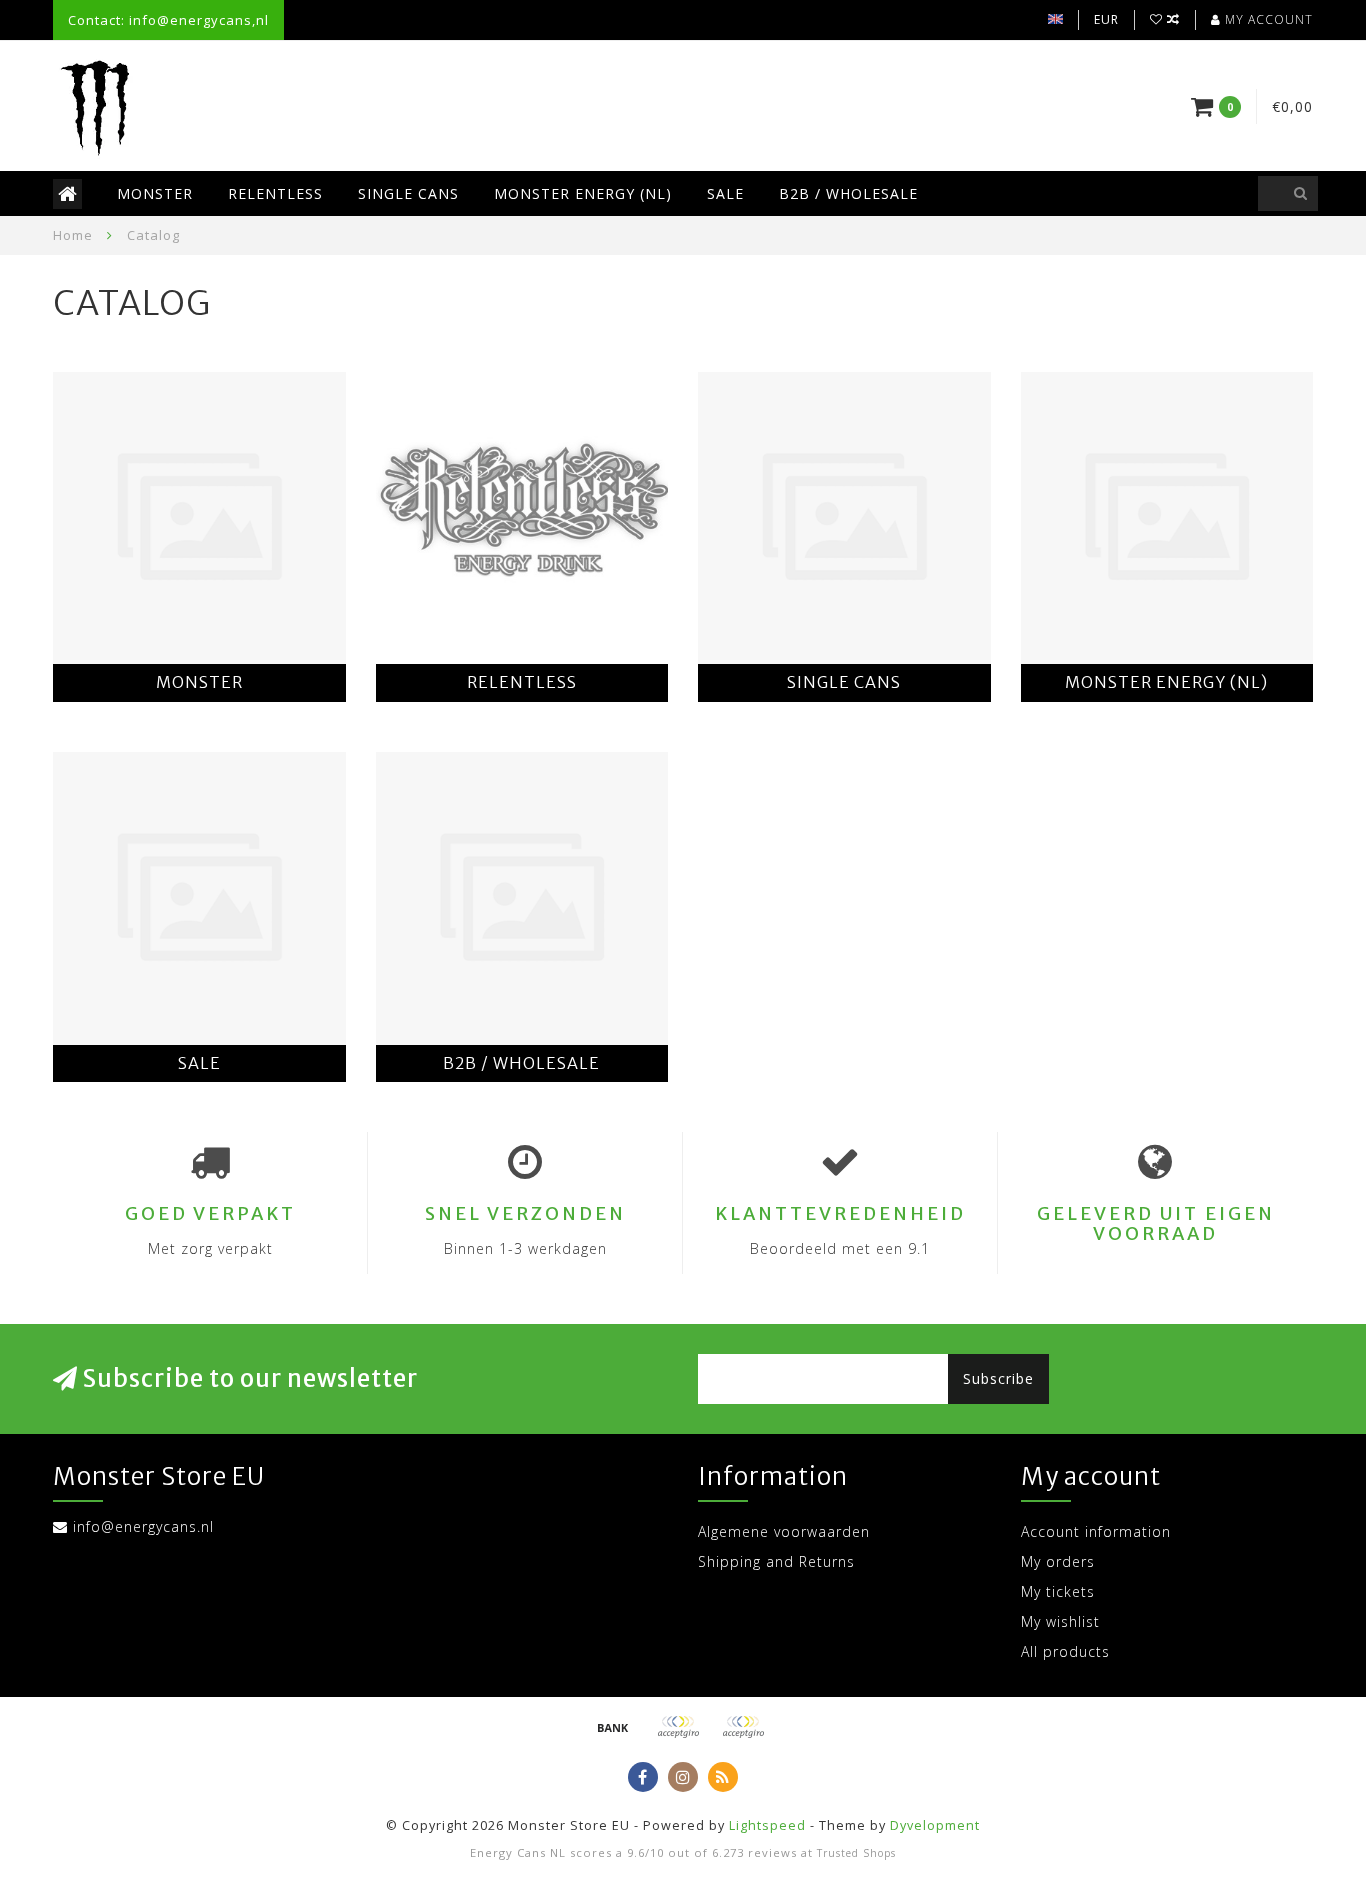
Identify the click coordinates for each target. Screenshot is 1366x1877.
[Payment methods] (613, 1727)
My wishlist (1060, 1621)
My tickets (1058, 1591)
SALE (725, 193)
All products (1065, 1651)
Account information (1096, 1531)
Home (73, 235)
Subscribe (998, 1378)
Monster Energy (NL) (583, 193)
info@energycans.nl (143, 1526)
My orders (1058, 1561)
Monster (155, 193)
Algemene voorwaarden (784, 1531)
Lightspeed (767, 1825)
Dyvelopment (935, 1825)
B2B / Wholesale (848, 193)
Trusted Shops (856, 1853)
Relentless (275, 193)
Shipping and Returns (776, 1561)
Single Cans (408, 193)
